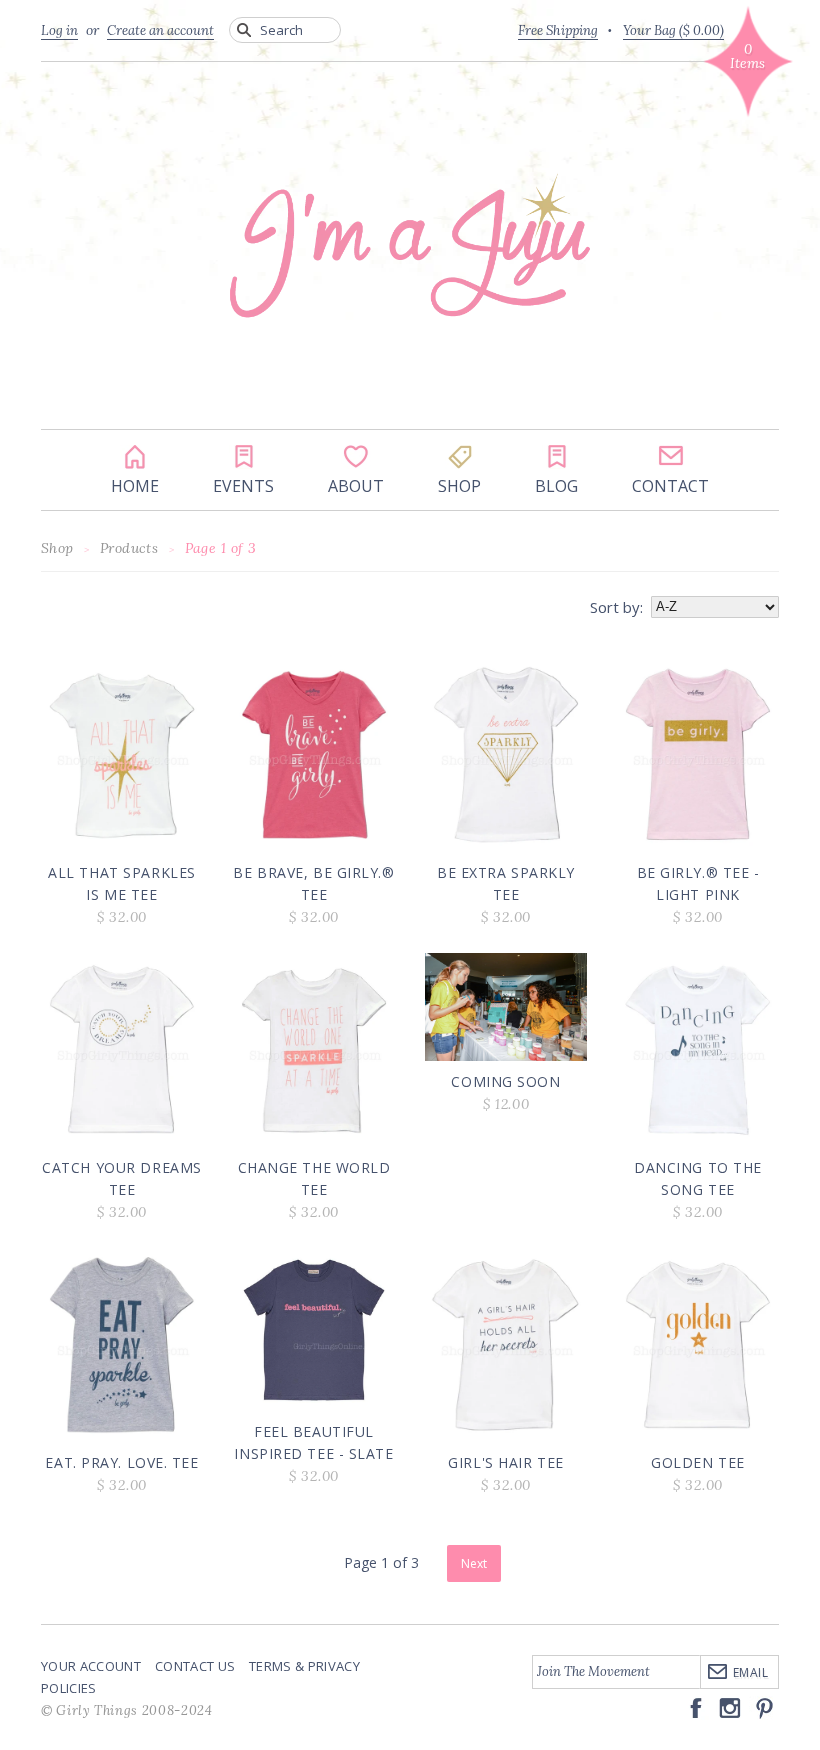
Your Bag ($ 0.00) (673, 30)
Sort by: (616, 607)
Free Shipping (558, 30)
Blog (556, 457)
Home (135, 457)
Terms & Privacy (304, 1666)
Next (474, 1563)
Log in (59, 30)
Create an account (160, 30)
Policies (69, 1688)
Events (243, 457)
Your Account (91, 1666)
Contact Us (195, 1666)
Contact (670, 457)
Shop (459, 457)
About (356, 457)
